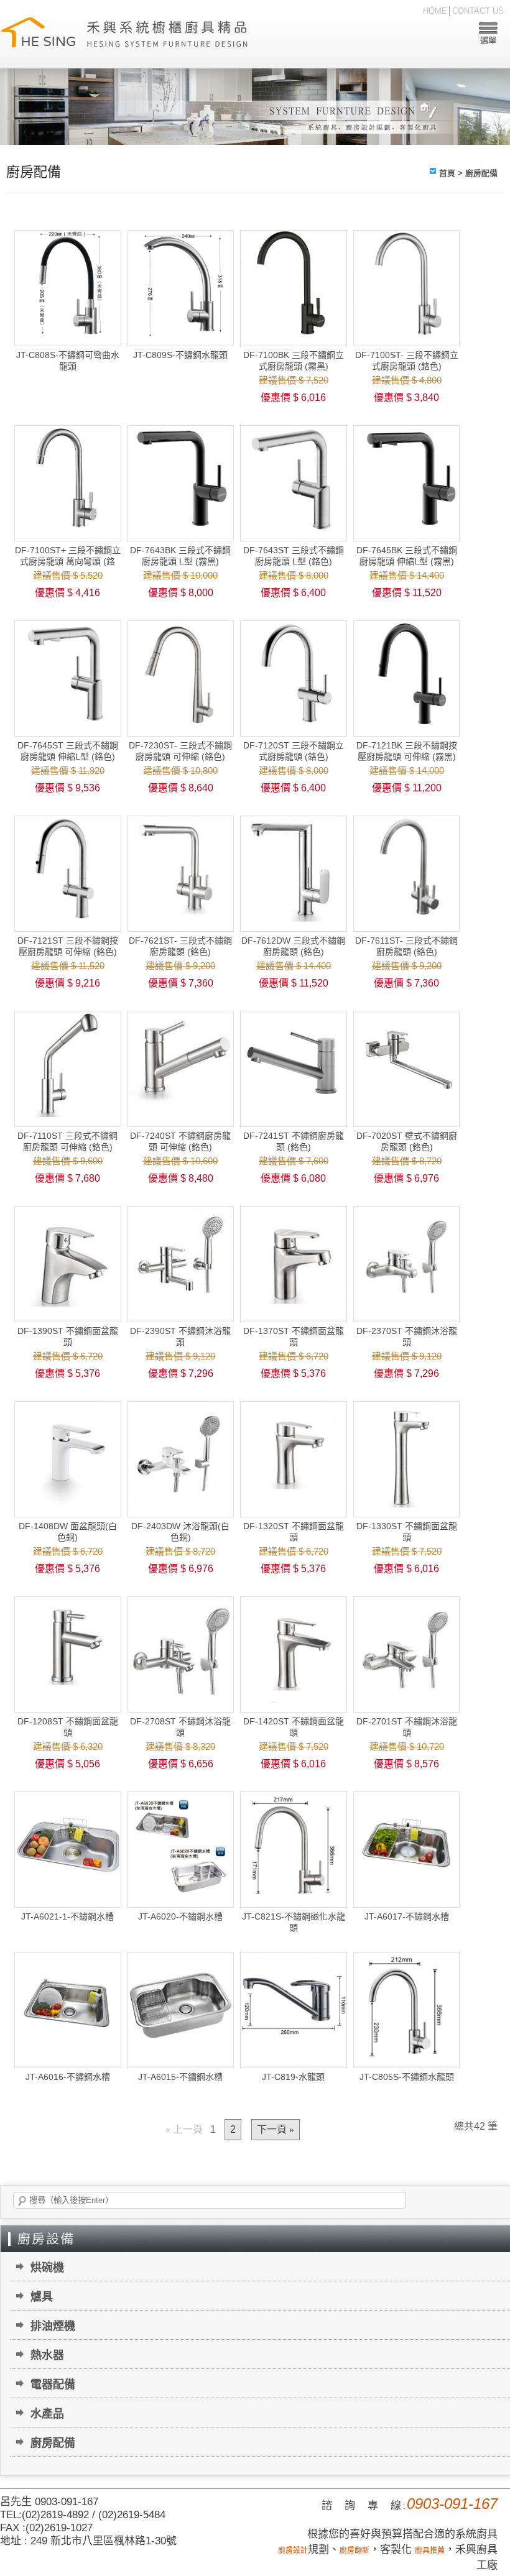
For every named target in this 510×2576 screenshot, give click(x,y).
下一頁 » (276, 2130)
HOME (435, 11)
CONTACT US (478, 11)
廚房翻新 (355, 2551)
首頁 (447, 173)
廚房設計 (293, 2551)
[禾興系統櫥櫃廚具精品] (124, 34)
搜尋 (22, 2201)
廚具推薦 (430, 2551)
